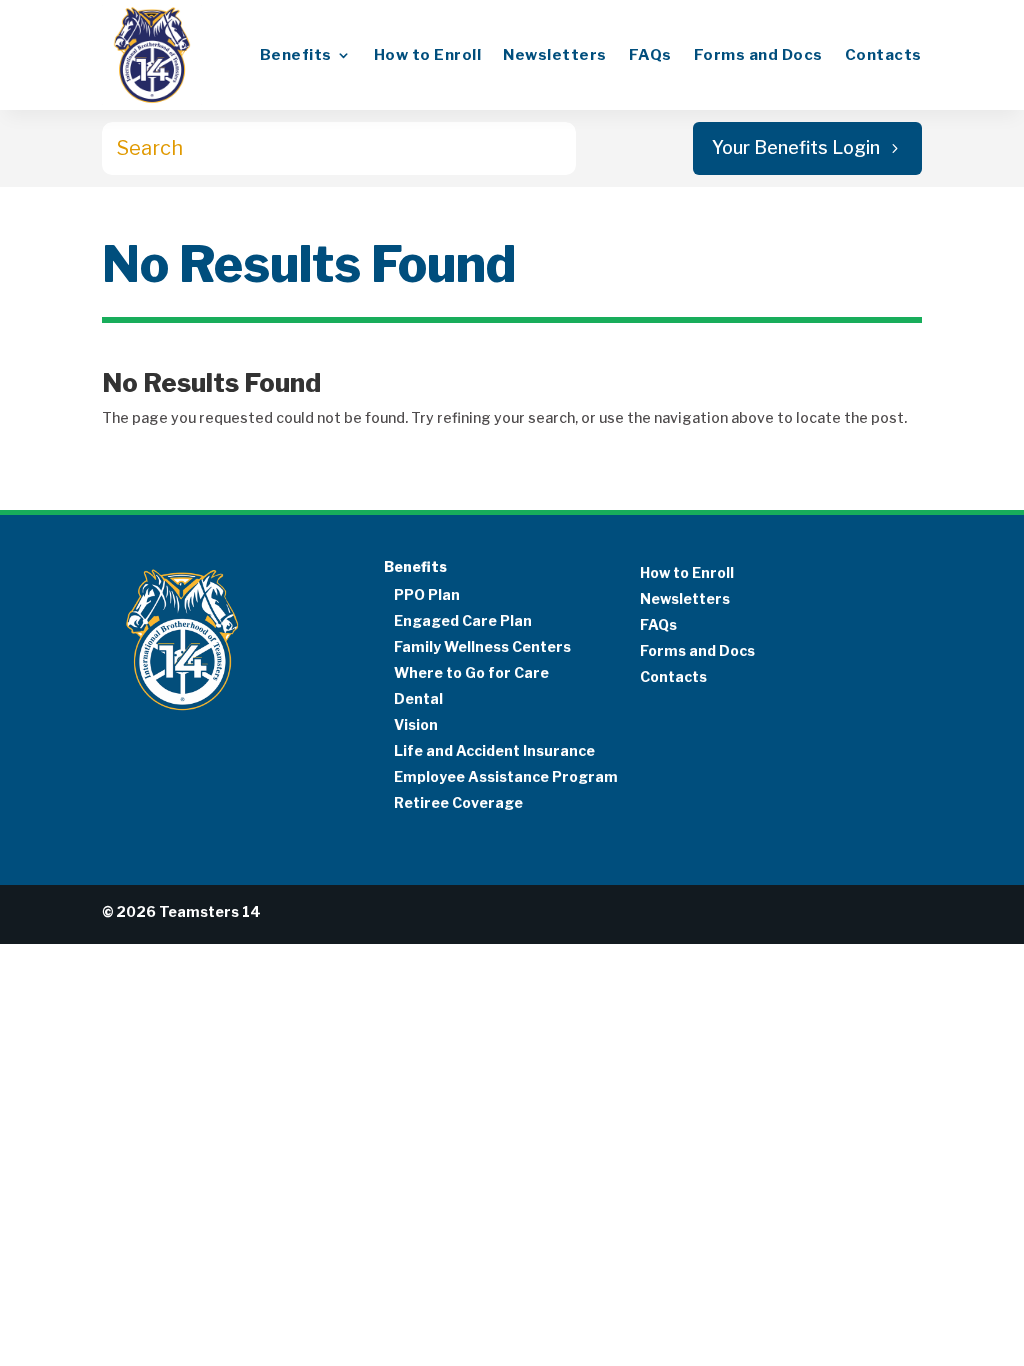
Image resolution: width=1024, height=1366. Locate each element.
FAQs (650, 55)
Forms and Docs (758, 55)
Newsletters (555, 55)
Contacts (883, 55)
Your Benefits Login (796, 147)
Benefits (296, 55)
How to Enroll (428, 55)
